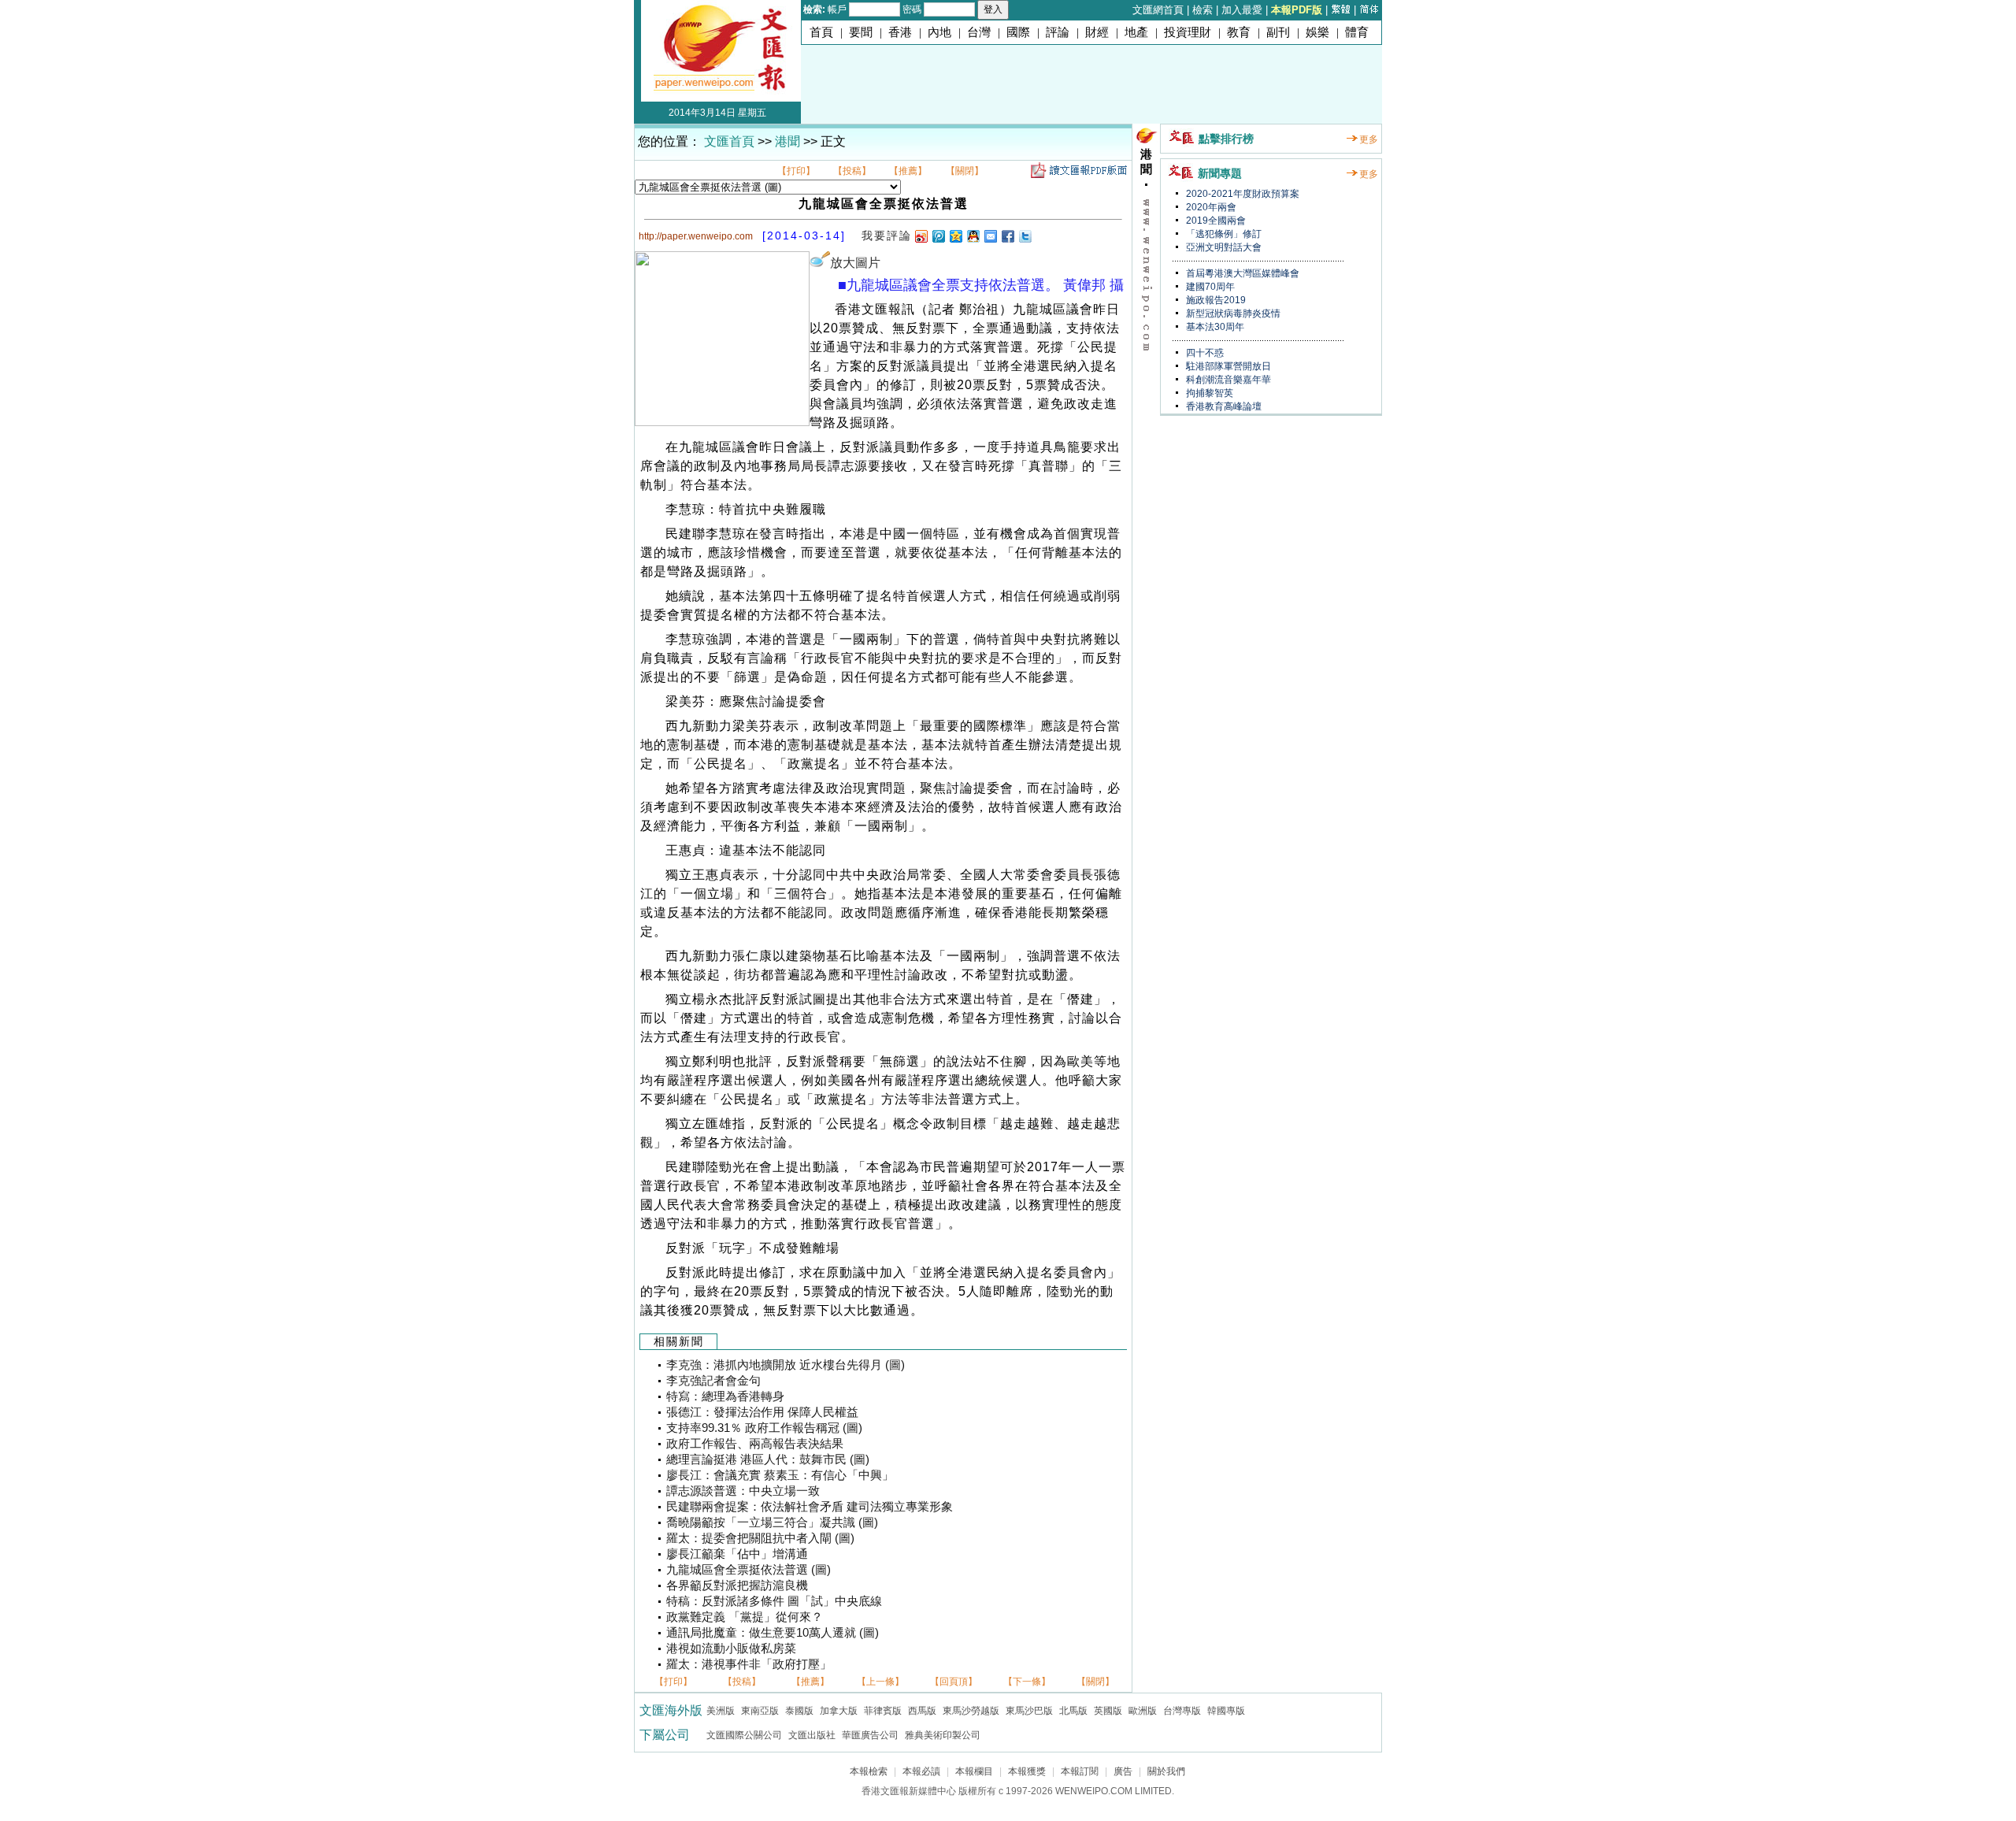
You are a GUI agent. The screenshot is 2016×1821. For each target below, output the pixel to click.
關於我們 (1166, 1771)
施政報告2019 (1215, 300)
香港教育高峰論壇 (1223, 406)
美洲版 (721, 1711)
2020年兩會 (1210, 207)
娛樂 (1317, 32)
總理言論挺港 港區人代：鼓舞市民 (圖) (768, 1459)
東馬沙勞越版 (971, 1711)
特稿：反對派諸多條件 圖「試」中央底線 (774, 1601)
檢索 (1203, 10)
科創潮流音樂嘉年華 (1227, 380)
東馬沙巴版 (1029, 1711)
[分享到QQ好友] (973, 236)
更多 (1369, 139)
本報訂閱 (1080, 1771)
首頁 (821, 32)
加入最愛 (1242, 10)
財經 (1097, 32)
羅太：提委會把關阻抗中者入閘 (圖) (760, 1538)
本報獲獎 (1027, 1771)
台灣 (979, 32)
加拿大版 (839, 1711)
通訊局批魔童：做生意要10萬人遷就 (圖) (773, 1633)
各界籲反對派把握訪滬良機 (737, 1585)
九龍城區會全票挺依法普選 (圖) (749, 1570)
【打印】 (796, 171)
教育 (1239, 32)
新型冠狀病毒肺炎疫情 (1232, 313)
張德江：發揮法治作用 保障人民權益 (762, 1412)
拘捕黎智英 (1208, 393)
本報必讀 (921, 1771)
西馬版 (922, 1711)
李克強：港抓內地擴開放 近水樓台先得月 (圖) (786, 1365)
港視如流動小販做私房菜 (731, 1649)
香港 (900, 32)
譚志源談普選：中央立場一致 (743, 1491)
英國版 (1108, 1711)
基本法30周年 (1214, 327)
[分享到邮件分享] (990, 236)
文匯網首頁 (1158, 10)
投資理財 (1188, 32)
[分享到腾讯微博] (938, 236)
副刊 (1278, 32)
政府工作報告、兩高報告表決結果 (755, 1444)
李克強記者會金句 (713, 1381)
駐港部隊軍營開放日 (1227, 366)
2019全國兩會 (1215, 221)
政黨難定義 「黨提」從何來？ (745, 1617)
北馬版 (1073, 1711)
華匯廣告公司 (870, 1735)
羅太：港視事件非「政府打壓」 (749, 1664)
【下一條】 (1027, 1682)
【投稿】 (852, 171)
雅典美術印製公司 (943, 1735)
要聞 (861, 32)
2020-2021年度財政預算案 (1241, 194)
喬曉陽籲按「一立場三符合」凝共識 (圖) (772, 1522)
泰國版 (799, 1711)
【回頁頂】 (954, 1682)
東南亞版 (760, 1711)
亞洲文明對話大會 (1223, 247)
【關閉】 (965, 171)
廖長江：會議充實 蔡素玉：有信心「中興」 (780, 1475)
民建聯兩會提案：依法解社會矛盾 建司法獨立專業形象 (810, 1507)
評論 (1058, 32)
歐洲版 (1143, 1711)
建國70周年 (1209, 287)
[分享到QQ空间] (955, 236)
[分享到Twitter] (1025, 236)
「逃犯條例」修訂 (1223, 234)
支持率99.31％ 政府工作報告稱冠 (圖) (764, 1428)
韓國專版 (1226, 1711)
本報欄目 (974, 1771)
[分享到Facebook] (1007, 236)
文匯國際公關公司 (744, 1735)
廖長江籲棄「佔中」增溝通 (737, 1554)
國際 (1018, 32)
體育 (1357, 32)
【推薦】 (908, 171)
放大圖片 (855, 263)
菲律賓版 (883, 1711)
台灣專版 (1182, 1711)
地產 (1136, 32)
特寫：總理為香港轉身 (725, 1396)
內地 (939, 32)
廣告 (1123, 1771)
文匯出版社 (812, 1735)
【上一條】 (880, 1682)
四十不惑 (1204, 353)
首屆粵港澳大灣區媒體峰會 (1241, 273)
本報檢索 (869, 1771)
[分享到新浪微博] (921, 236)
